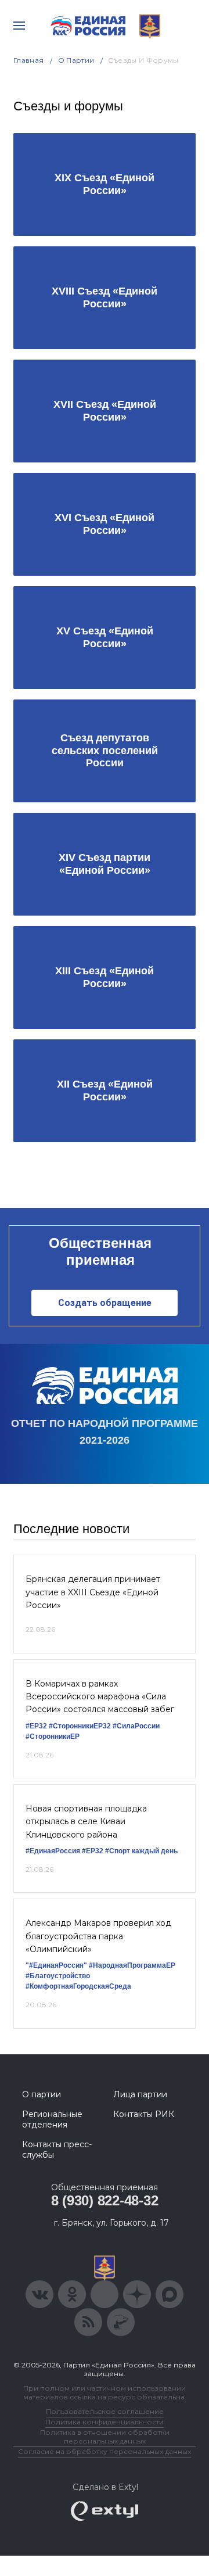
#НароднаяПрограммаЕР (132, 1965)
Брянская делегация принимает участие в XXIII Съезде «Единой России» (93, 1592)
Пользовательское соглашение (105, 2411)
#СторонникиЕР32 (80, 1726)
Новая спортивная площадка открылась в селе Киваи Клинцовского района (86, 1822)
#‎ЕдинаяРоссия (53, 1851)
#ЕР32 (36, 1726)
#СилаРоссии (136, 1726)
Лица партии (140, 2094)
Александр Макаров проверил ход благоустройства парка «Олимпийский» (98, 1936)
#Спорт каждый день (141, 1851)
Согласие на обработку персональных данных (105, 2451)
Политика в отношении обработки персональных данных (105, 2437)
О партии (76, 60)
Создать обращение (105, 1303)
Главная (29, 60)
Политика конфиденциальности (105, 2422)
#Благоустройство (58, 1976)
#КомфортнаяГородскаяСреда (78, 1986)
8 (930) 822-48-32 (105, 2200)
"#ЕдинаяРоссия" (56, 1965)
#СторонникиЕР (53, 1737)
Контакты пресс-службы (57, 2150)
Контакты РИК (144, 2114)
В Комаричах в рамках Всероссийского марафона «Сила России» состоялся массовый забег (100, 1697)
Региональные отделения (52, 2119)
